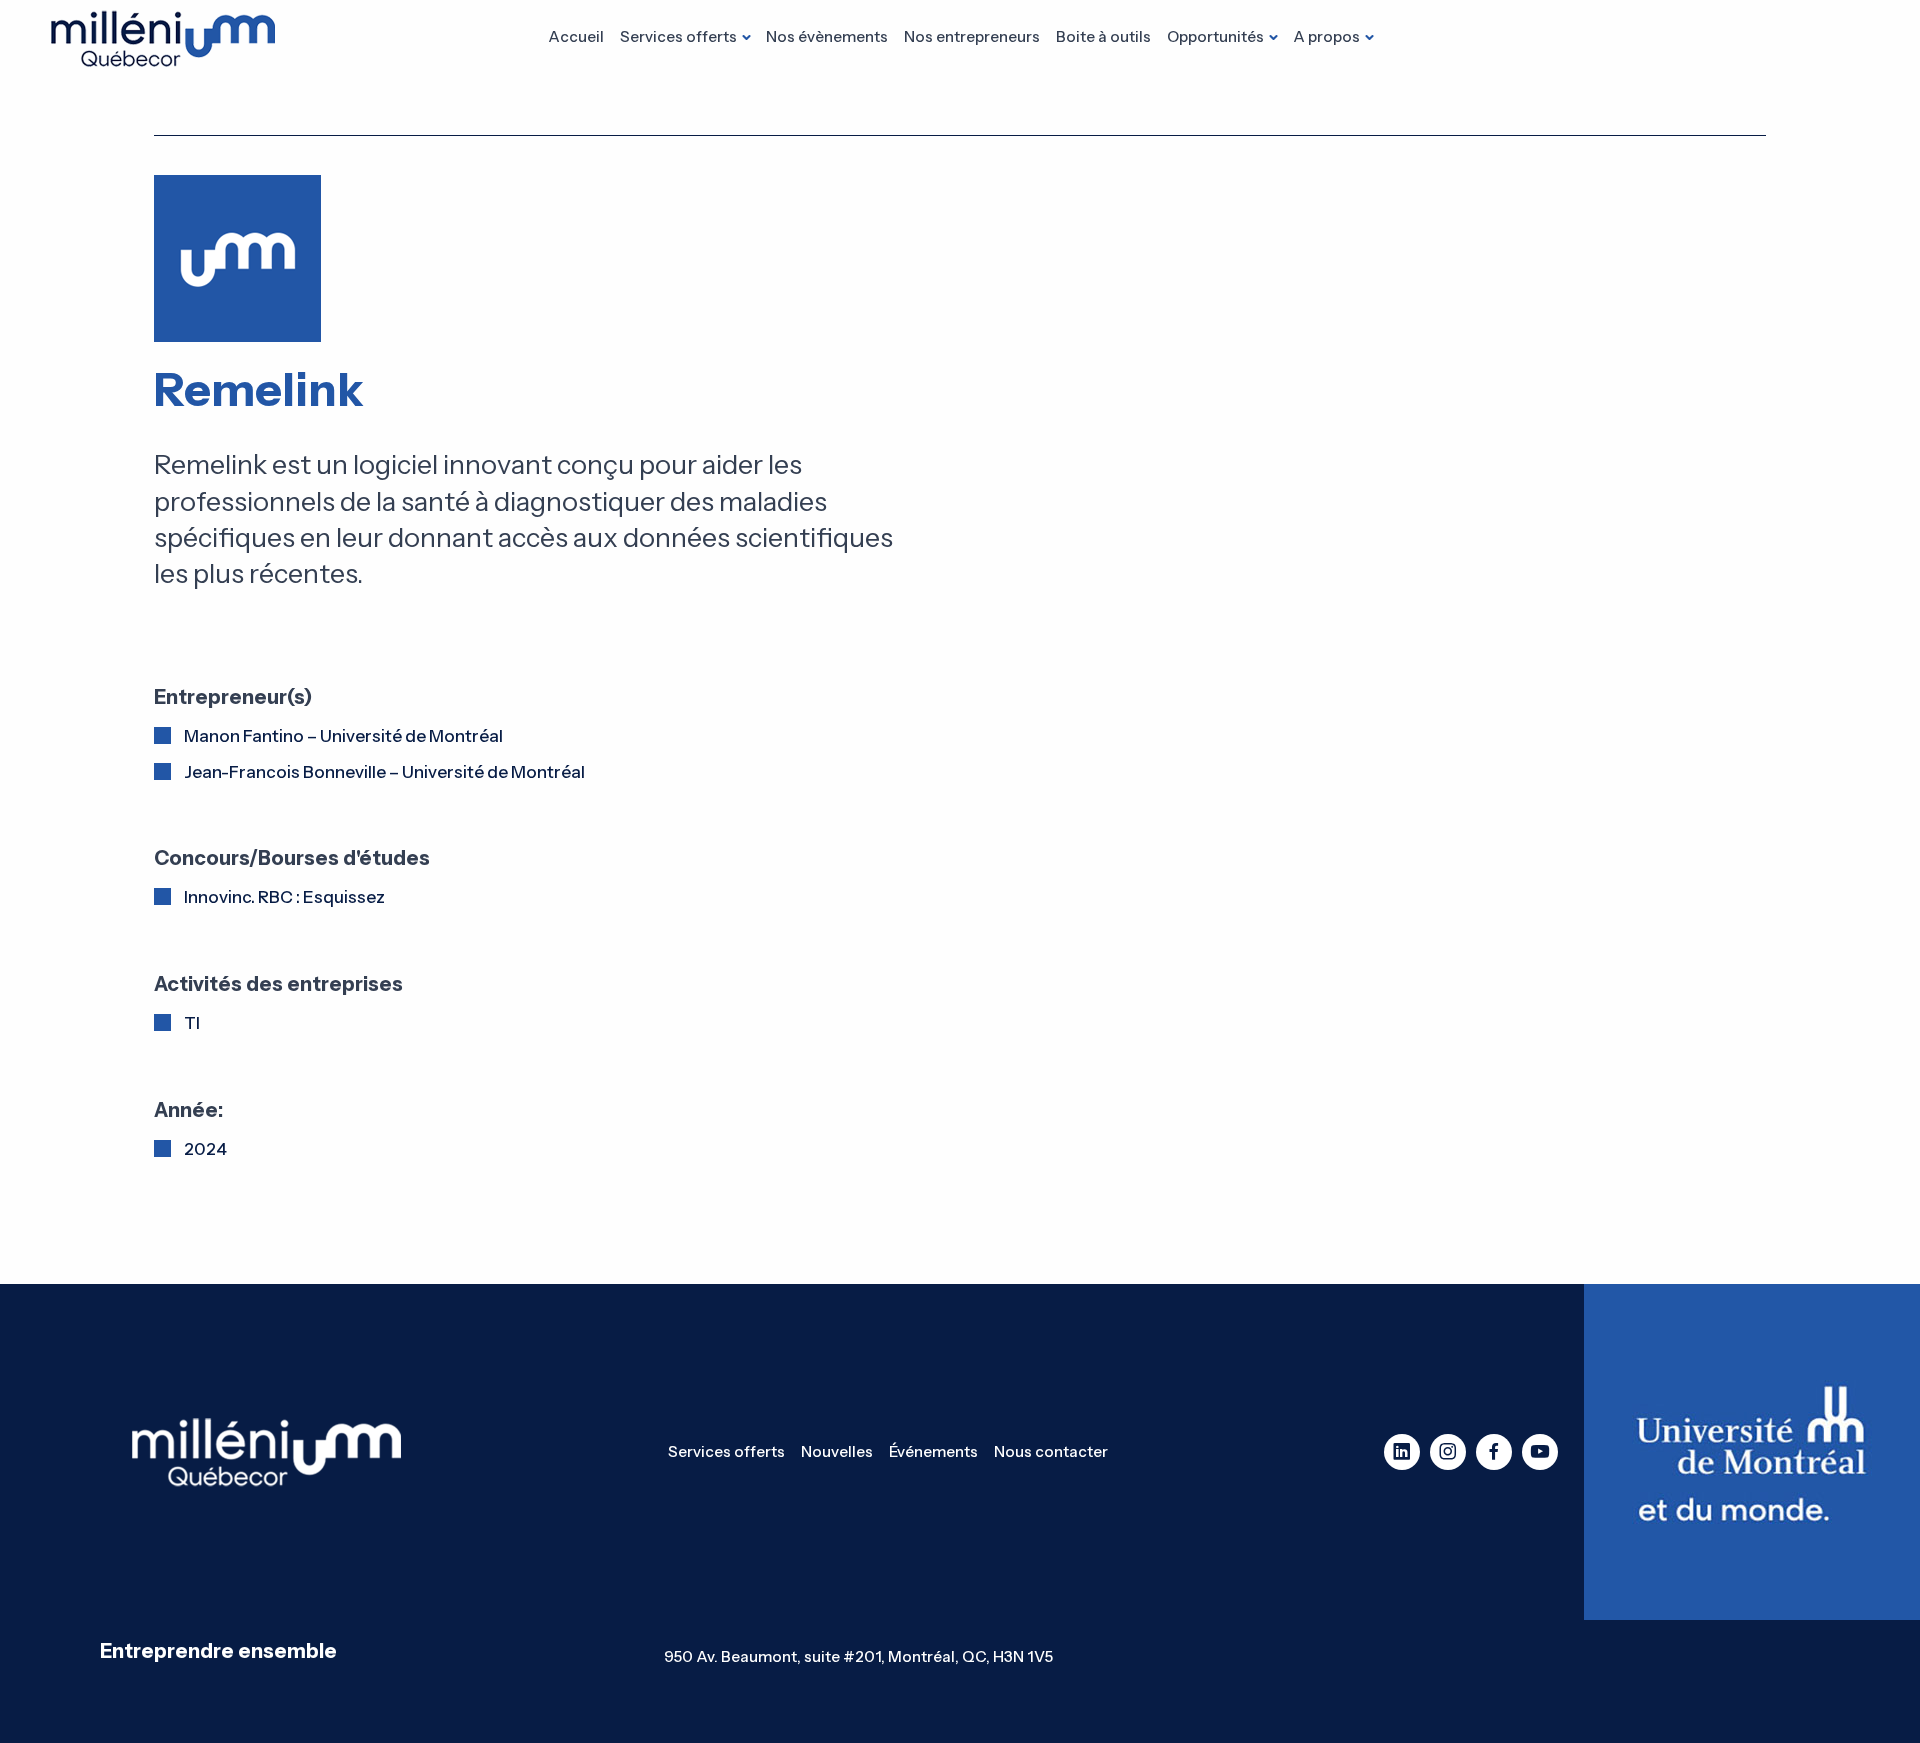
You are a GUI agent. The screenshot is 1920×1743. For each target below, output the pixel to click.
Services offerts (678, 36)
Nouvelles (837, 1451)
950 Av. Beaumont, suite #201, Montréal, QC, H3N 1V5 (858, 1656)
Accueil (576, 36)
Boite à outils (1103, 36)
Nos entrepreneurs (972, 36)
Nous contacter (1051, 1451)
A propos (1326, 36)
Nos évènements (827, 36)
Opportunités (1215, 36)
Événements (933, 1451)
